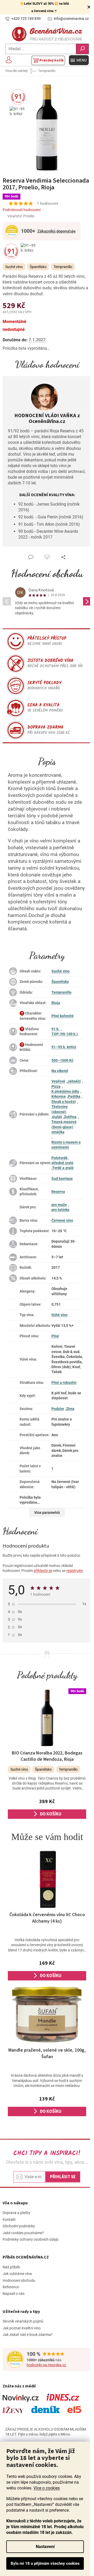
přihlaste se (43, 1571)
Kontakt (9, 2220)
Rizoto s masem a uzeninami (66, 1145)
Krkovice (59, 1096)
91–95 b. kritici (64, 1047)
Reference (11, 2287)
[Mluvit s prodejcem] (31, 557)
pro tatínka (60, 1210)
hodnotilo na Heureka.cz (46, 2365)
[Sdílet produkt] (63, 557)
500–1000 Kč (62, 1060)
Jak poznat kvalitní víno (22, 2328)
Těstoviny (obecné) (60, 1109)
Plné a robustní (64, 1383)
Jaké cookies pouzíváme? (23, 2233)
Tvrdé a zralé (63, 1168)
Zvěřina (70, 1117)
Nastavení (45, 2547)
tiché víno (60, 1315)
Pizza (56, 1086)
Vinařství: (21, 216)
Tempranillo (61, 992)
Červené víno (62, 1220)
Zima (70, 1409)
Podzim (58, 1409)
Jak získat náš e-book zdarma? (28, 2335)
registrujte (75, 1571)
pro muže (59, 1205)
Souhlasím (45, 2563)
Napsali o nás (14, 2294)
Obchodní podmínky (19, 2226)
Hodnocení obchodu (47, 573)
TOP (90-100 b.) (65, 1034)
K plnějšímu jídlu (65, 1091)
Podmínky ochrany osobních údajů (31, 2239)
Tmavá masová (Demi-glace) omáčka (64, 1127)
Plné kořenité (63, 1016)
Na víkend (60, 1071)
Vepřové (58, 1081)
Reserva (58, 1192)
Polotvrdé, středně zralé (62, 1160)
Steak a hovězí (64, 1102)
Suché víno (61, 971)
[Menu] (79, 60)
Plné (55, 1336)
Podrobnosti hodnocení (22, 210)
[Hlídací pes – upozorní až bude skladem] (47, 557)
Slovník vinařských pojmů (23, 2321)
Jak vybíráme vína (17, 2274)
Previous (7, 601)
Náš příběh (11, 2267)
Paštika (74, 1096)
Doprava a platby (16, 2213)
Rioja (56, 1003)
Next (87, 601)
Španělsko (60, 982)
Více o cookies (47, 2488)
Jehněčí (74, 1081)
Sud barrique (62, 1179)
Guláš (57, 1117)
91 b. (55, 1029)
